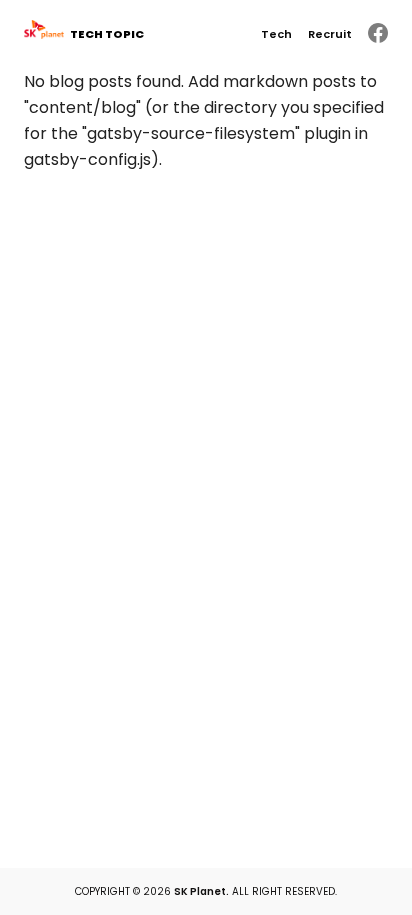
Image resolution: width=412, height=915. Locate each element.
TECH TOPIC (107, 34)
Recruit (330, 34)
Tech (276, 34)
